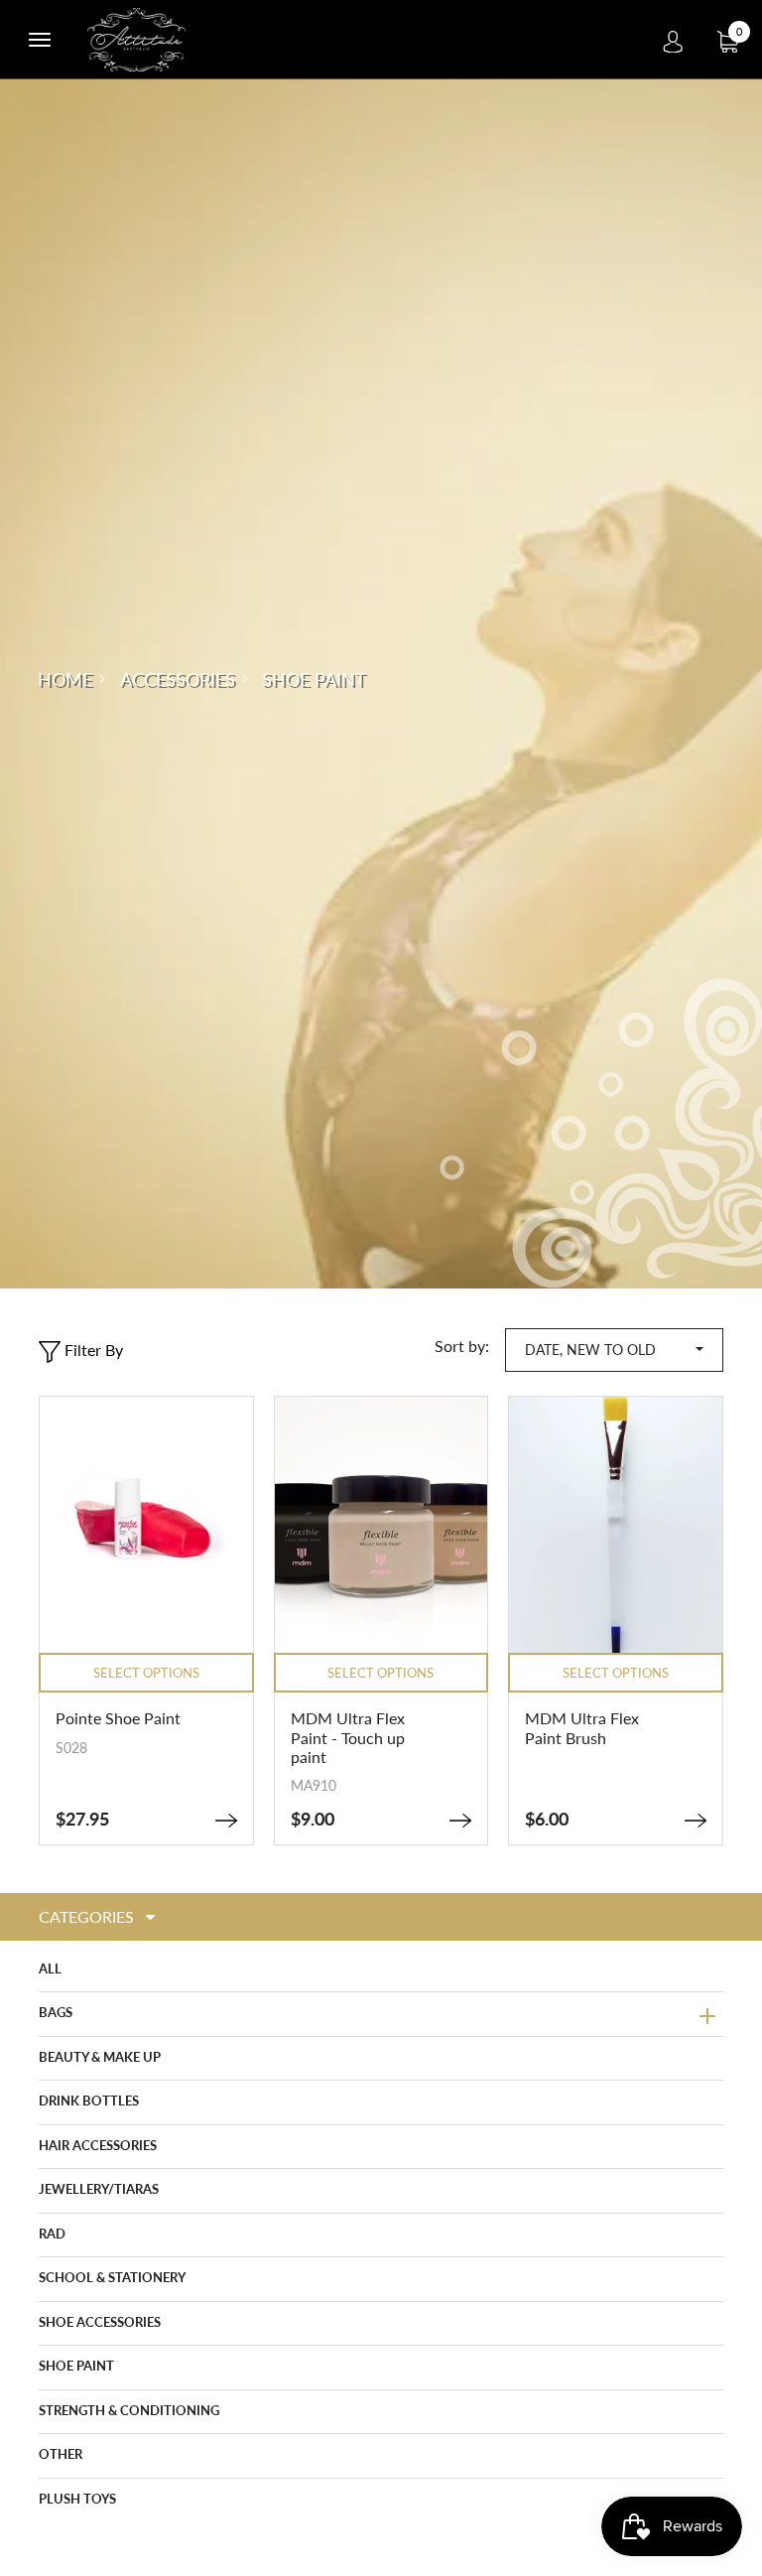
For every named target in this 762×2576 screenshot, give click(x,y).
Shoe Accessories (100, 2322)
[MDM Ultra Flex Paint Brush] (696, 1821)
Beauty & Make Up (100, 2057)
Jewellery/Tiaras (99, 2189)
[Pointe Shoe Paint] (226, 1821)
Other (61, 2454)
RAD (52, 2234)
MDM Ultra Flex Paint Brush (582, 1727)
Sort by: (462, 1346)
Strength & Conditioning (129, 2410)
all (50, 1968)
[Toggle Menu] (40, 40)
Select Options (146, 1673)
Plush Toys (77, 2499)
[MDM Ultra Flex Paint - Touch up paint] (460, 1821)
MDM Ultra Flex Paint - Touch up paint (348, 1737)
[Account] (673, 40)
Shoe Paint (76, 2366)
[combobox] (614, 1351)
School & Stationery (112, 2277)
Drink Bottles (89, 2101)
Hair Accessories (98, 2145)
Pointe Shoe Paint (118, 1718)
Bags (56, 2012)
